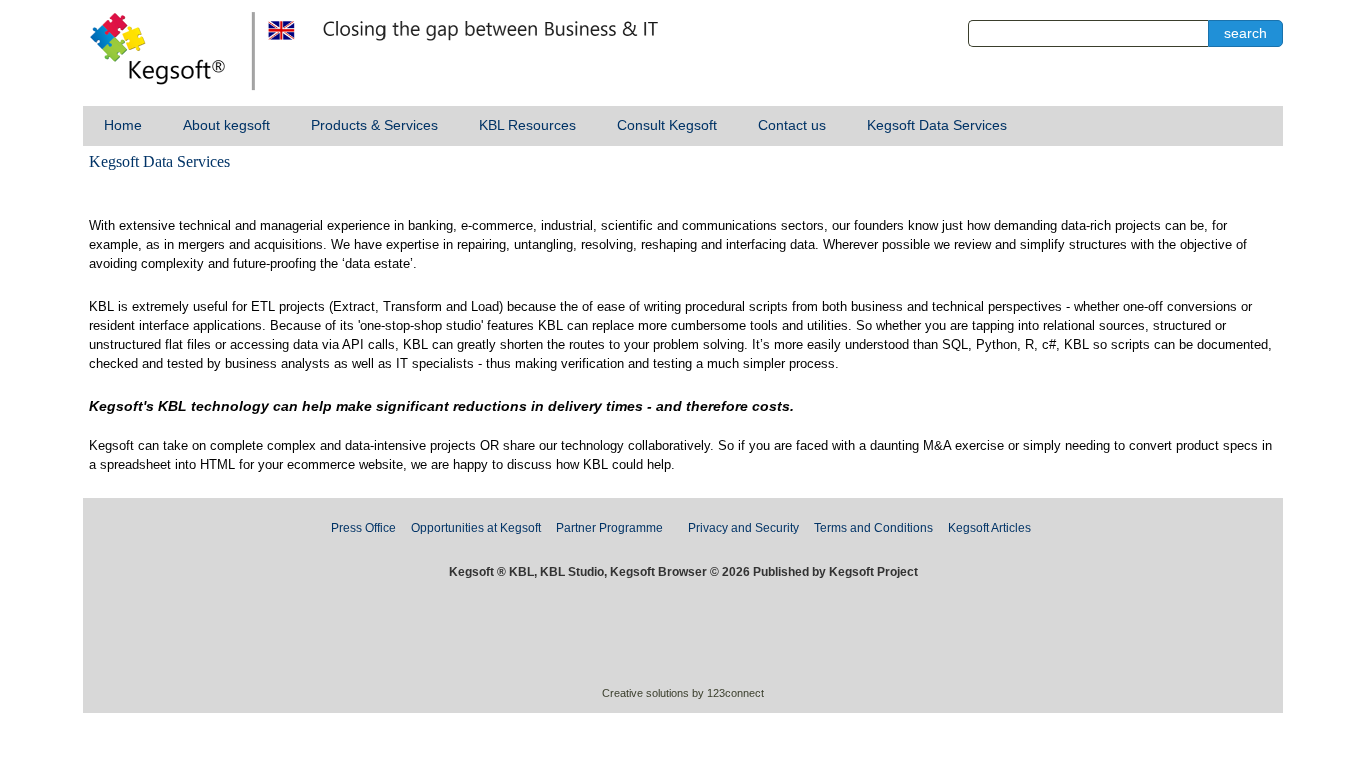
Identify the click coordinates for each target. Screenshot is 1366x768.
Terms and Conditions (873, 528)
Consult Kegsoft (667, 125)
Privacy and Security (743, 528)
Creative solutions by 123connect (683, 693)
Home (123, 125)
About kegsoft (226, 125)
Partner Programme (609, 528)
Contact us (792, 125)
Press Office (363, 528)
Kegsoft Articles (989, 528)
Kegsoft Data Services (937, 125)
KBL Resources (527, 125)
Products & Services (374, 125)
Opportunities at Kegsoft (476, 528)
